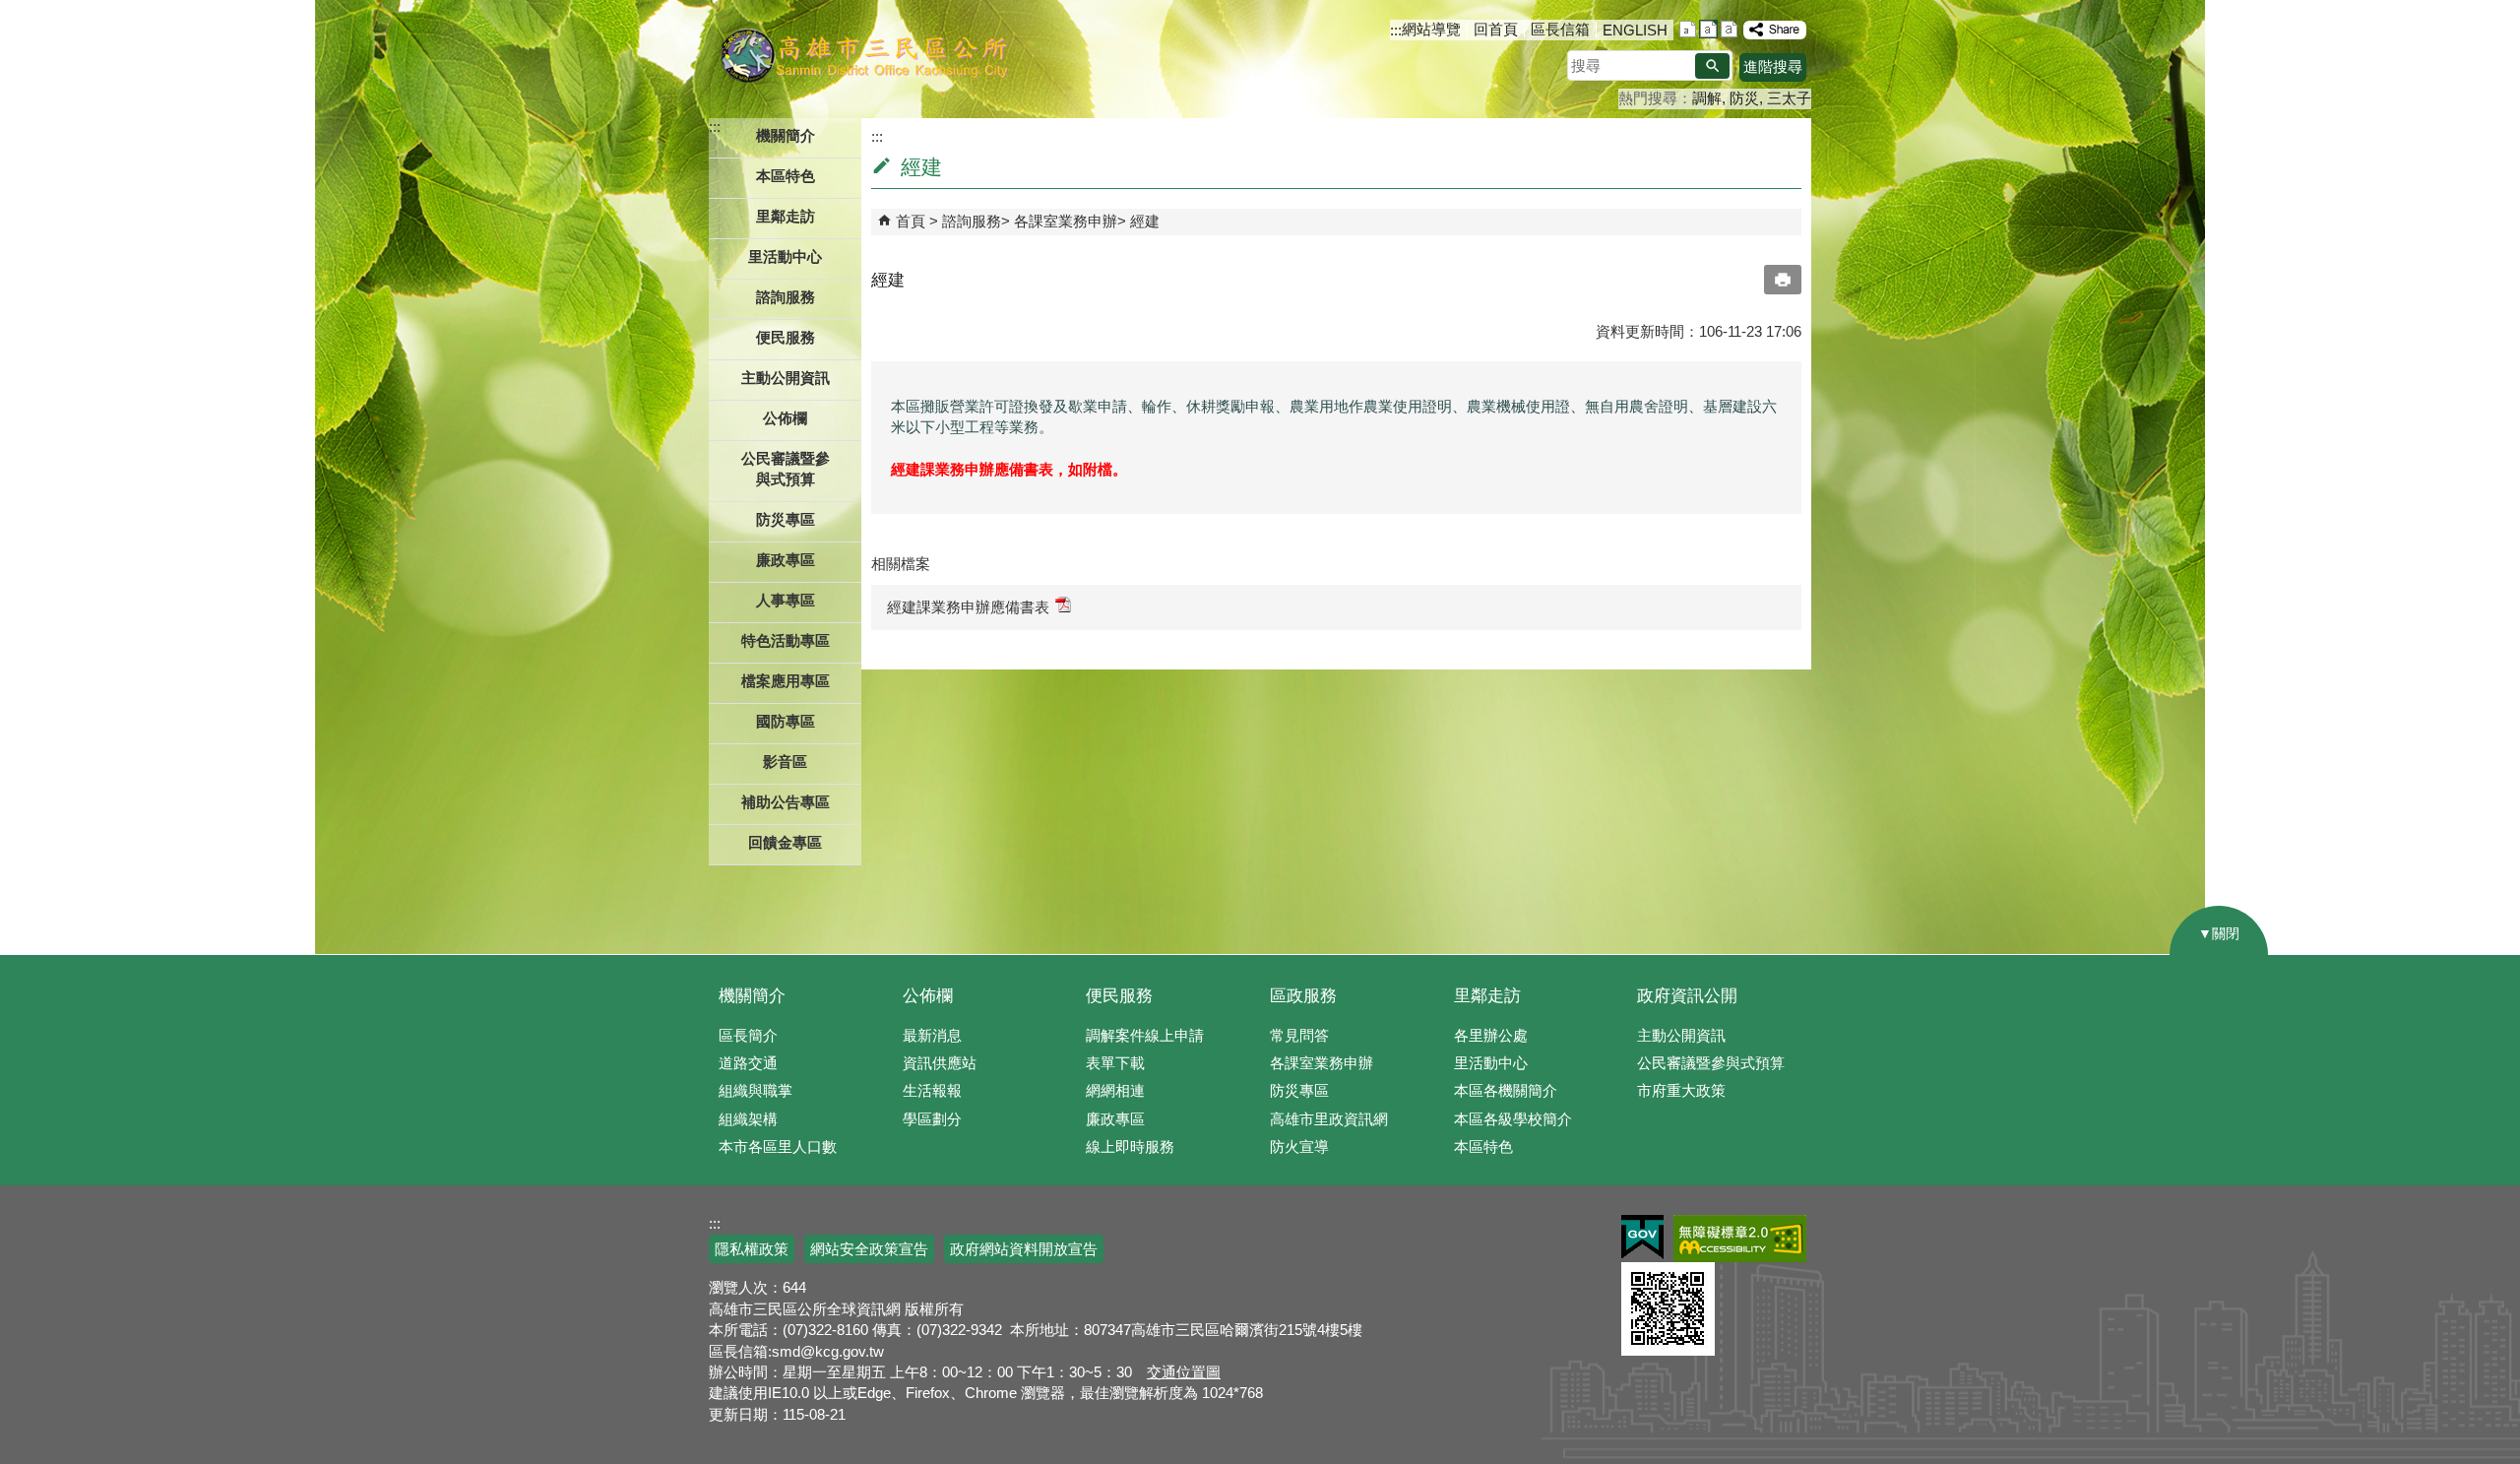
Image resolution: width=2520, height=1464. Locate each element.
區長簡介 (748, 1035)
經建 (1145, 221)
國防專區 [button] (786, 721)
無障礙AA (1740, 1239)
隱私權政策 (752, 1249)
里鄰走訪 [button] (786, 216)
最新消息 (932, 1035)
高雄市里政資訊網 (1329, 1119)
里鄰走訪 (1487, 996)
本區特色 (1483, 1146)
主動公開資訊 (1681, 1035)
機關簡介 (752, 996)
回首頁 (1496, 29)
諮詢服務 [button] (786, 297)
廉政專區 (1115, 1119)
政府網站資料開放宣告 (1024, 1249)
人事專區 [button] (786, 600)
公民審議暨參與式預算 (1711, 1063)
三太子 (1789, 98)
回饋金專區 (785, 842)
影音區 (785, 762)
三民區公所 (864, 54)
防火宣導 (1299, 1146)
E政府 (1642, 1237)
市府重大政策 (1681, 1090)
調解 (1707, 98)
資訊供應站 (940, 1063)
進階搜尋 (1773, 66)
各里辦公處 (1491, 1035)
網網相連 (1115, 1090)
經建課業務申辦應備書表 (968, 607)
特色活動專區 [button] (786, 640)
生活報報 (932, 1090)
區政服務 (1303, 996)
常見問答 (1299, 1035)
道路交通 (748, 1063)
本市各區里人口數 (778, 1146)
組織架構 (748, 1119)
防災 (1744, 98)
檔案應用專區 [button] (786, 681)
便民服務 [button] (786, 337)
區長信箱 (1560, 29)
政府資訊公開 (1687, 996)
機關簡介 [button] (786, 135)
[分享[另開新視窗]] (1775, 30)
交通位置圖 (1184, 1372)
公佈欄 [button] (785, 418)
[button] (1712, 66)
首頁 (911, 221)
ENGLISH (1635, 30)
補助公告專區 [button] (786, 802)
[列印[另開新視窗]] (1783, 280)
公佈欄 (928, 996)
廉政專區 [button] (786, 560)
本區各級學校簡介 (1513, 1119)
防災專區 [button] (786, 519)
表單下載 (1115, 1063)
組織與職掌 (756, 1090)
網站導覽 (1431, 29)
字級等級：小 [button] (1688, 29)
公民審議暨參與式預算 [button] (786, 469)
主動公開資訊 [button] (786, 378)
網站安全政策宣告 (869, 1249)
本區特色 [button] (786, 176)
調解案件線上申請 (1145, 1035)
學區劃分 (932, 1119)
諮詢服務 (972, 221)
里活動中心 (785, 256)
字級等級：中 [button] (1708, 29)
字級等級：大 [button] (1729, 29)
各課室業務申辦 (1066, 221)
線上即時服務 (1130, 1146)
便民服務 (1119, 996)
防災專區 (1299, 1090)
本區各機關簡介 (1506, 1090)
